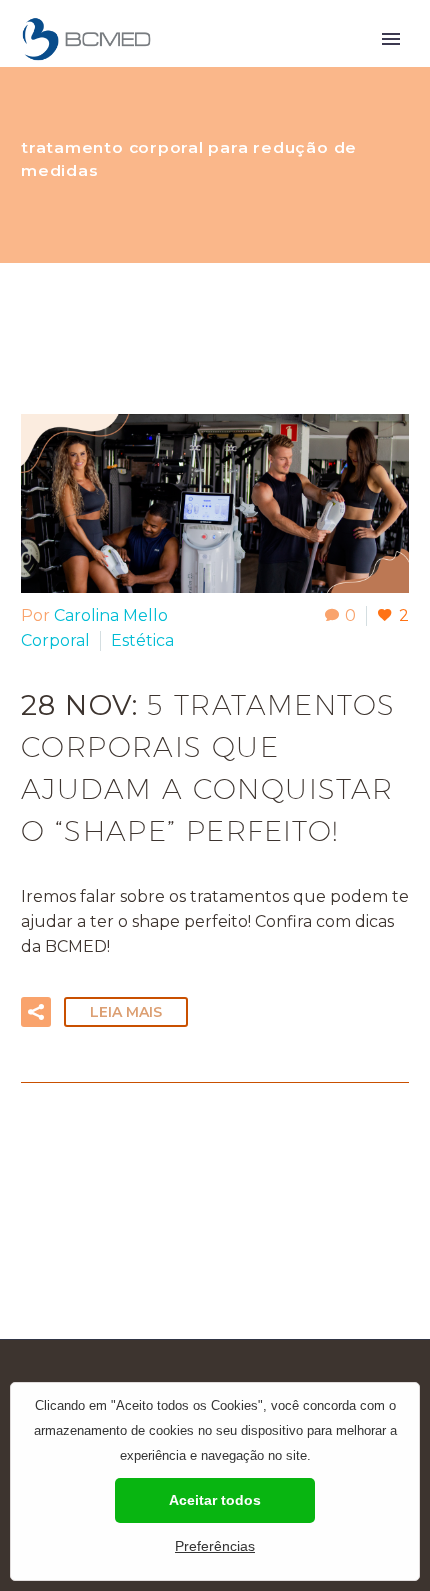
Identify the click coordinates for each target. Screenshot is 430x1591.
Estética (142, 640)
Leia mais (126, 1012)
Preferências (215, 1546)
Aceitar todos (215, 1500)
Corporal (55, 640)
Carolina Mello (111, 615)
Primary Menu (391, 39)
